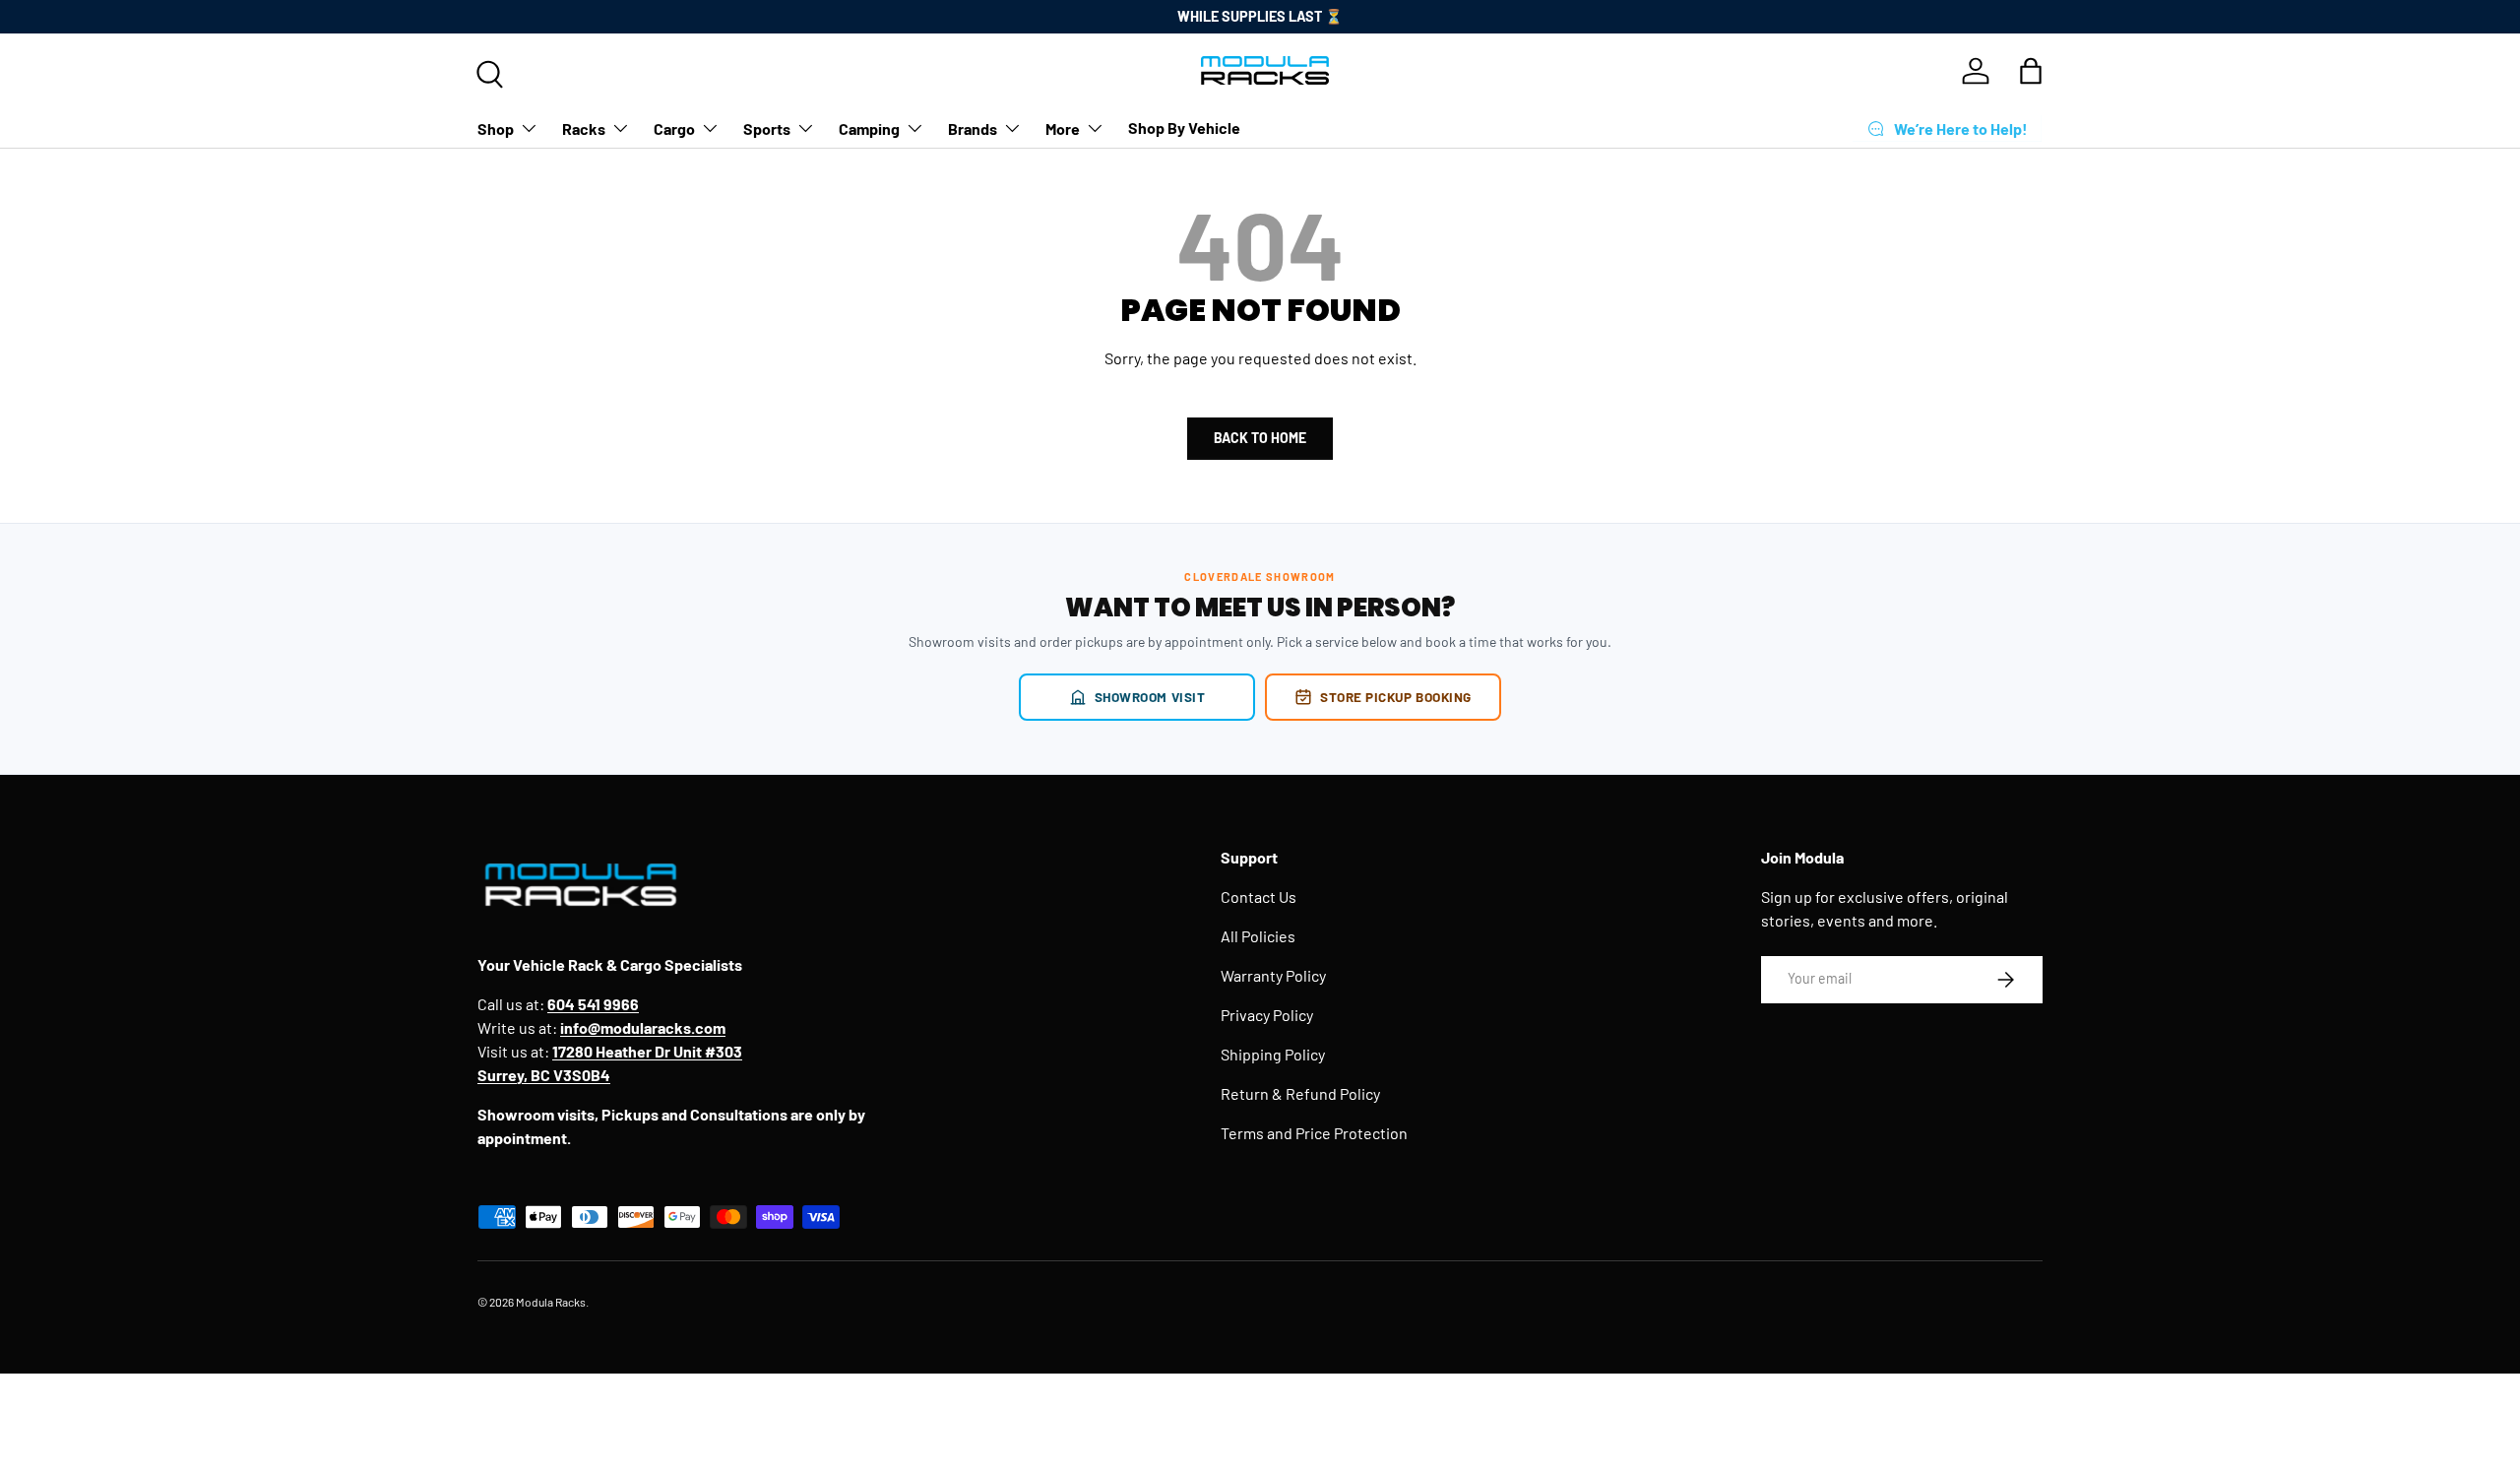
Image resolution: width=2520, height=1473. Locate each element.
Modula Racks (551, 1302)
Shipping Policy (1273, 1054)
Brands (973, 128)
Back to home (1260, 438)
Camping (869, 128)
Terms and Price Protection (1314, 1133)
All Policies (1258, 936)
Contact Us (1259, 897)
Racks (584, 128)
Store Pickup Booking (1396, 697)
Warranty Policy (1273, 975)
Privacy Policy (1267, 1015)
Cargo (674, 128)
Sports (767, 128)
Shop (496, 128)
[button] (2031, 71)
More (1063, 128)
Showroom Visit (1150, 697)
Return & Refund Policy (1300, 1093)
